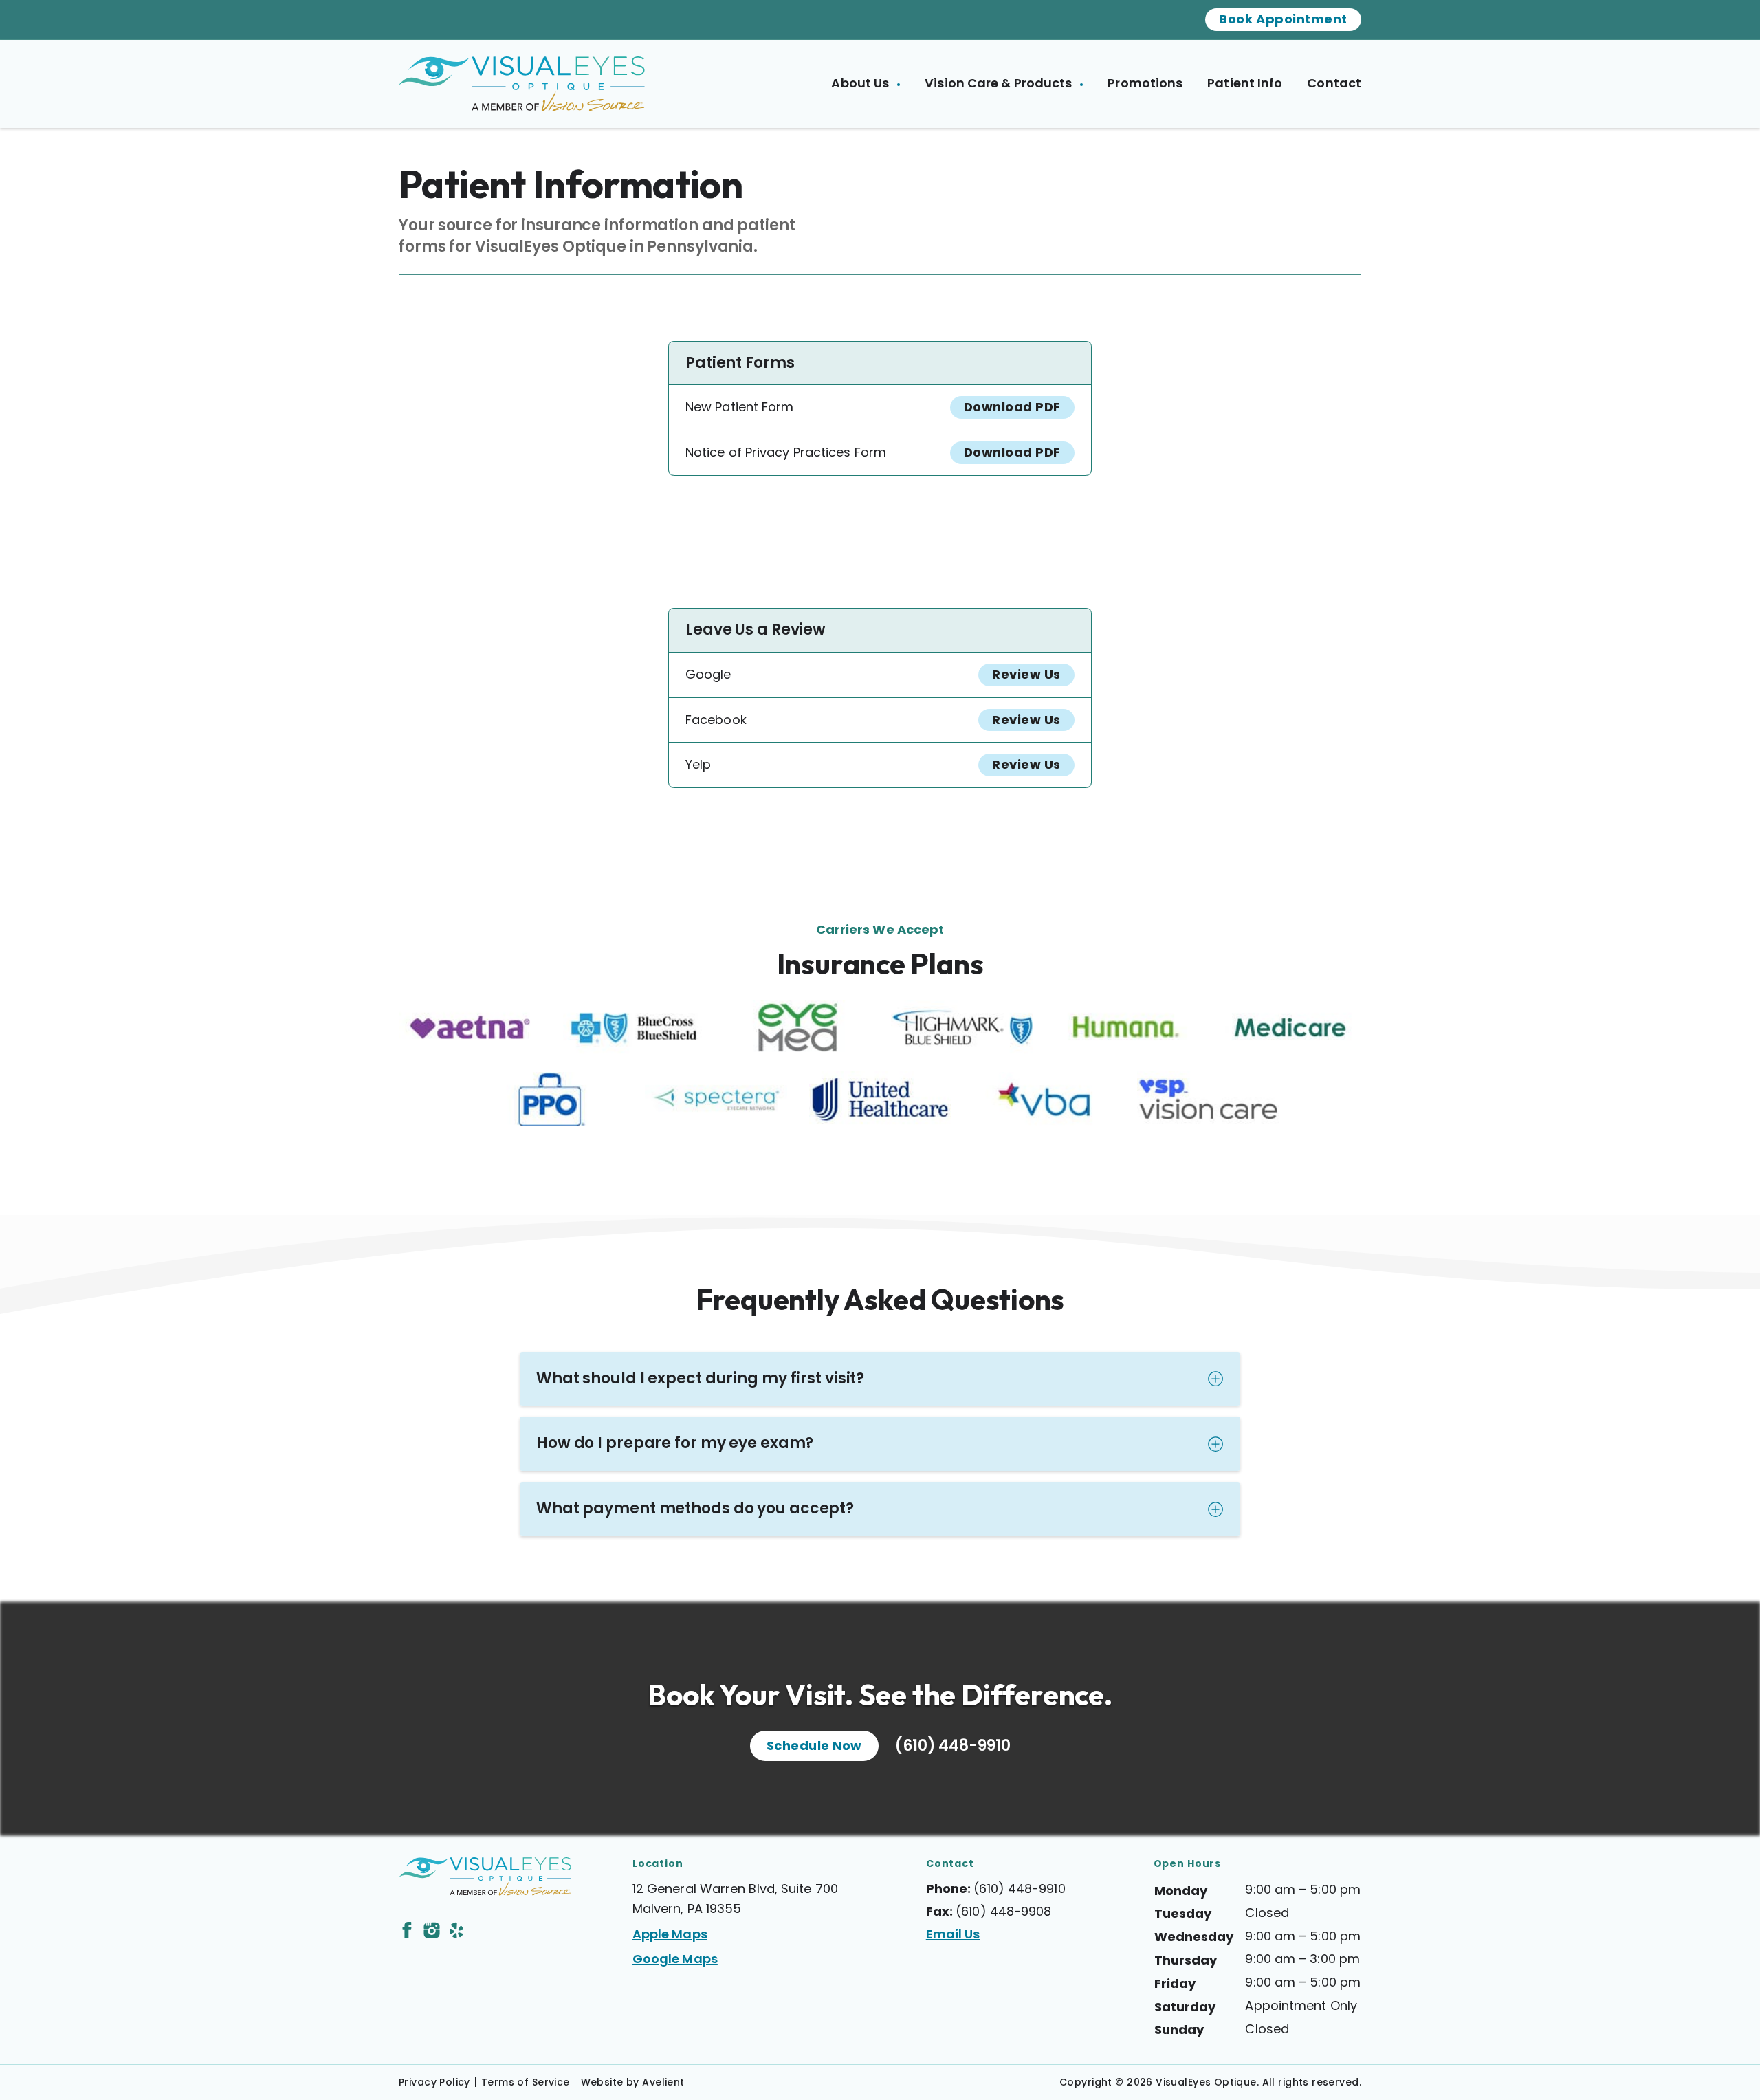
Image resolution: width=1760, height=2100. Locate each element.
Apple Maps (670, 1934)
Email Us (953, 1934)
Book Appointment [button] (1283, 19)
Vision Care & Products (1000, 83)
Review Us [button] (1026, 674)
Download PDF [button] (1012, 407)
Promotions (1145, 83)
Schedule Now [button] (814, 1746)
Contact (1334, 83)
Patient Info (1245, 83)
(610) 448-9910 (953, 1746)
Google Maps (675, 1959)
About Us (861, 83)
